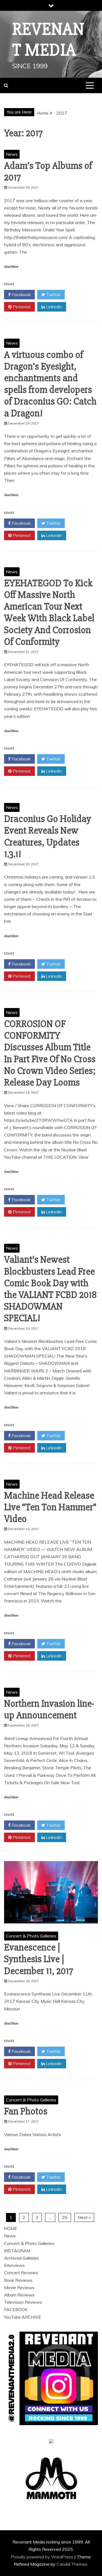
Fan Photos (26, 2111)
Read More (11, 267)
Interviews (14, 2265)
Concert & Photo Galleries (31, 1936)
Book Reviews (18, 2280)
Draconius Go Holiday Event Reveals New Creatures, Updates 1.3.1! (48, 837)
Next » (84, 2217)
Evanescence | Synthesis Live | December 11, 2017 (39, 1959)
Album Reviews (19, 2295)
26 (65, 2217)
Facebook (21, 294)
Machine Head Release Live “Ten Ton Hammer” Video (50, 1507)
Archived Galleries (21, 2258)
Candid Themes (72, 2564)
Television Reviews (23, 2302)
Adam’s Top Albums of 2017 (48, 172)
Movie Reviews (19, 2287)
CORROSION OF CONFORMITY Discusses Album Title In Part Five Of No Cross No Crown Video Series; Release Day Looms (50, 1053)
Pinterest (21, 307)
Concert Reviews (21, 2273)
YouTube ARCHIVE (23, 2317)
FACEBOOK (16, 2309)
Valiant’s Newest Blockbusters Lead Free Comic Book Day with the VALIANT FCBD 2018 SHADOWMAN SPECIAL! (50, 1289)
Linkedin (53, 307)
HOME (11, 2228)
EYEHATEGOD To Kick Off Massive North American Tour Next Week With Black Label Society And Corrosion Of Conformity (49, 613)
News (12, 154)
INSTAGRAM (17, 2251)
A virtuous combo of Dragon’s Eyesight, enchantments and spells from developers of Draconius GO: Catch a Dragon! (50, 384)
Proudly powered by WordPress (43, 2557)
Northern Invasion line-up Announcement (49, 1710)
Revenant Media (48, 40)
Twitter (53, 294)
